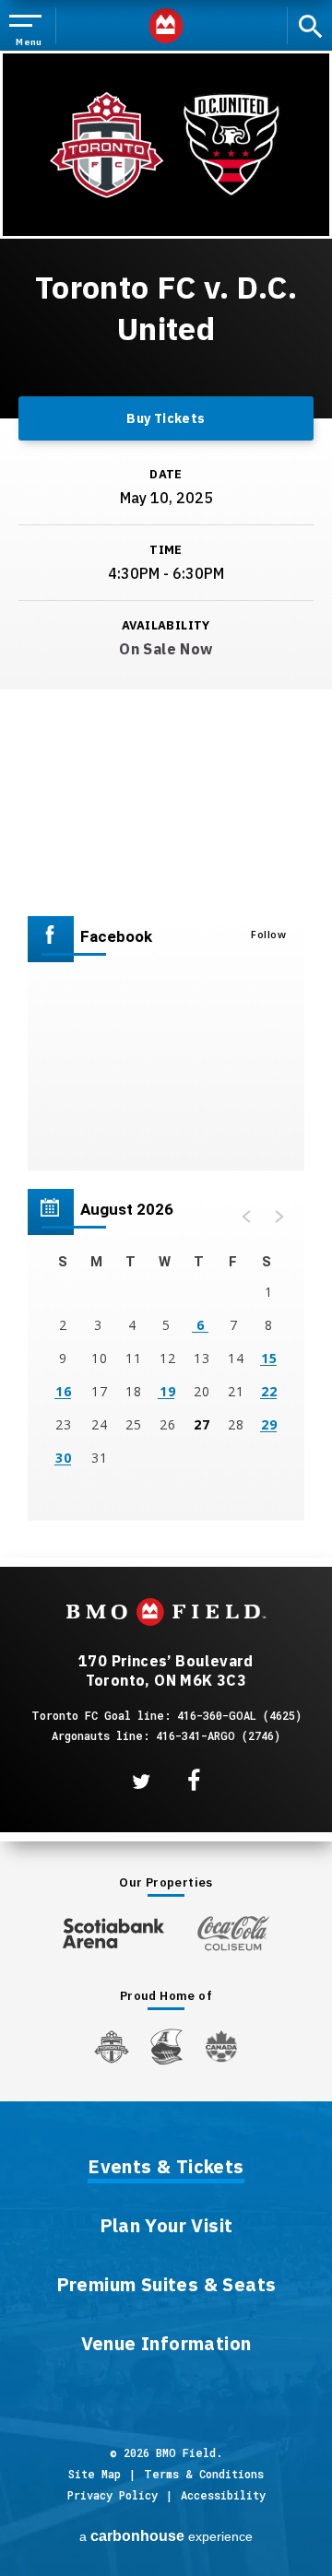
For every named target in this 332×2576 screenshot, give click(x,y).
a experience (166, 2536)
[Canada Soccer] (221, 2047)
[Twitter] (141, 1782)
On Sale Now (166, 649)
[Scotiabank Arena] (113, 1929)
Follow (268, 934)
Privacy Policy (113, 2495)
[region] (166, 1355)
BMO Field (166, 26)
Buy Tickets (166, 418)
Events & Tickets (166, 2168)
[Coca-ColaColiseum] (233, 1933)
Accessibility (223, 2495)
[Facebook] (194, 1781)
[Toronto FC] (112, 2046)
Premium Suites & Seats (166, 2286)
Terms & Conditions (204, 2474)
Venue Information (166, 2345)
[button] (247, 1217)
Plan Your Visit (166, 2227)
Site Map (95, 2474)
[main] (166, 770)
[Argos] (167, 2045)
